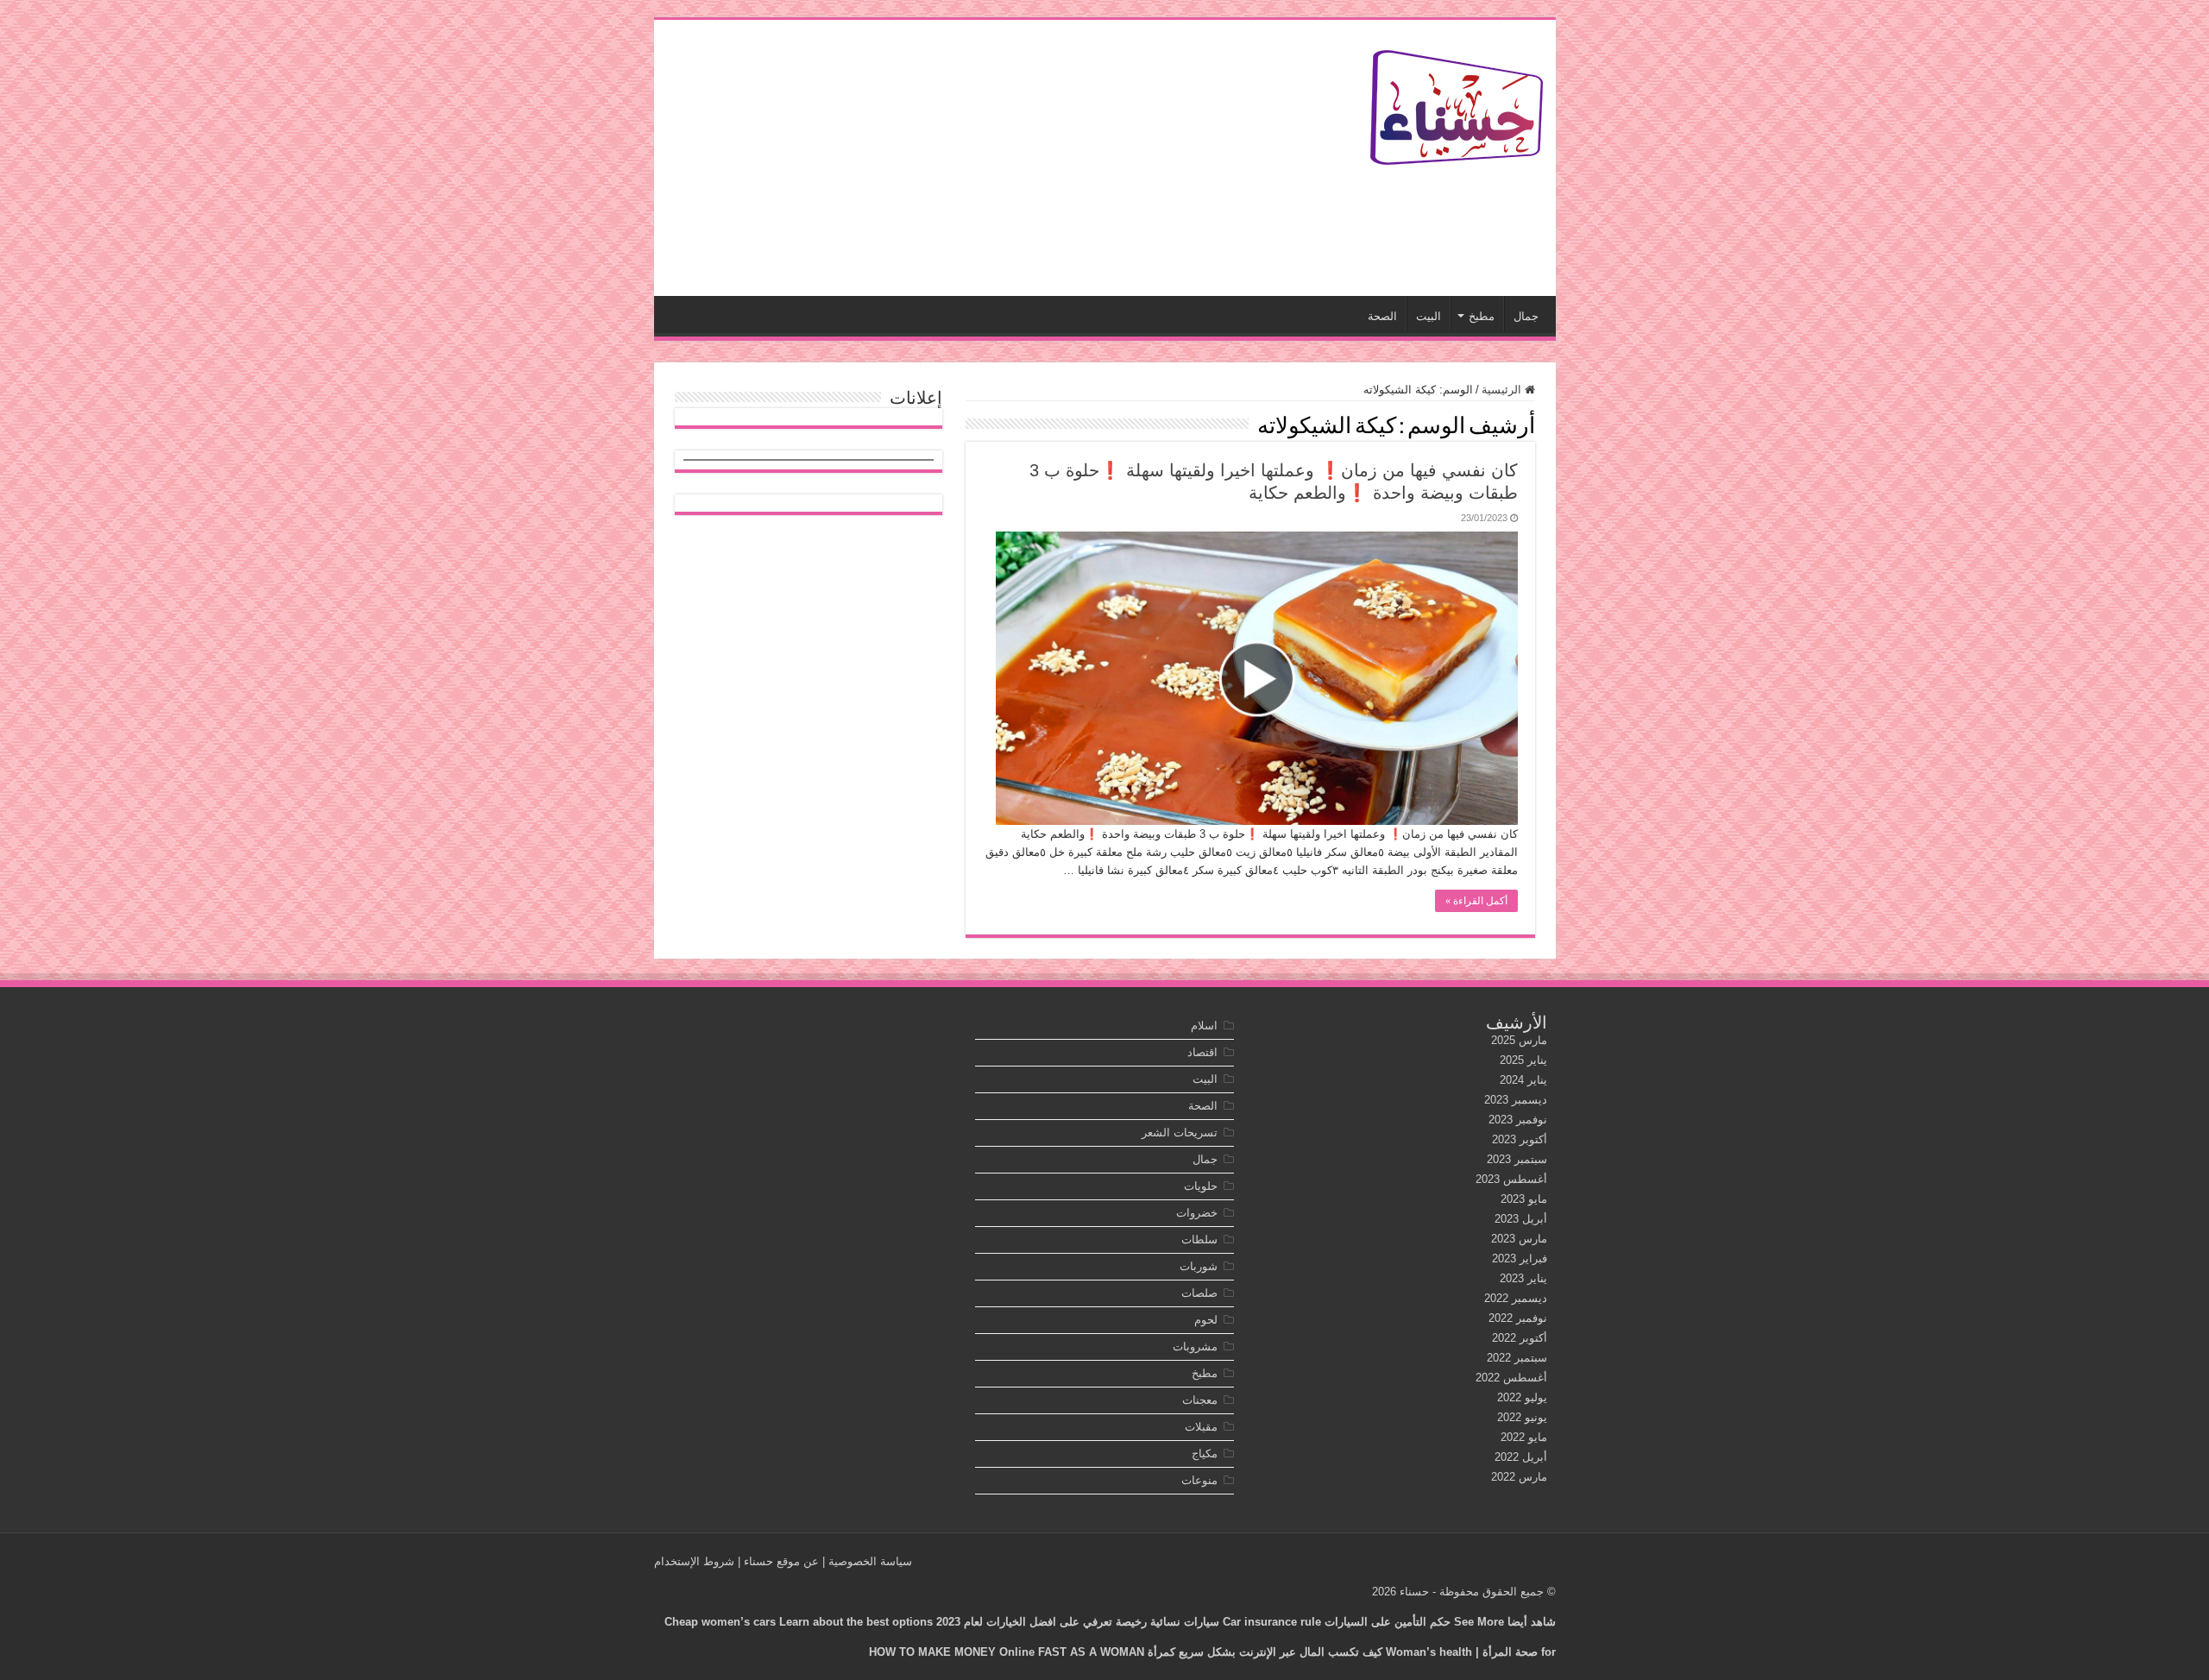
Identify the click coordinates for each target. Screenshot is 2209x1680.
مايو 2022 (1524, 1437)
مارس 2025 (1519, 1040)
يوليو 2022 (1522, 1397)
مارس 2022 (1519, 1477)
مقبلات (1201, 1427)
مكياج (1205, 1453)
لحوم (1206, 1320)
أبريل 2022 (1521, 1457)
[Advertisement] (981, 158)
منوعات (1199, 1480)
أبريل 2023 (1521, 1219)
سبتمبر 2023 (1517, 1159)
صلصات (1199, 1293)
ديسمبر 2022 (1516, 1298)
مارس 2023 (1519, 1239)
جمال (1526, 316)
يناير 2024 (1523, 1080)
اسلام (1204, 1026)
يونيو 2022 (1522, 1417)
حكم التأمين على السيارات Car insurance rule (1337, 1622)
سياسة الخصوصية (870, 1561)
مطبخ (1482, 316)
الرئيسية (1503, 390)
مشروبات (1195, 1347)
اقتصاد (1202, 1052)
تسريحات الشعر (1180, 1133)
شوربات (1199, 1266)
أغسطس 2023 (1511, 1179)
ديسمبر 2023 (1516, 1100)
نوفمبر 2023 (1518, 1120)
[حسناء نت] (1457, 104)
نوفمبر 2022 (1518, 1318)
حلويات (1201, 1186)
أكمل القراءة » (1476, 901)
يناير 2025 (1523, 1060)
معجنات (1200, 1400)
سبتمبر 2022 (1517, 1358)
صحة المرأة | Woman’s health (1462, 1652)
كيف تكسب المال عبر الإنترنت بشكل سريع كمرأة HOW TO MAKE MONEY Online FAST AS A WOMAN (1126, 1652)
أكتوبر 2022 (1520, 1338)
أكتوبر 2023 (1520, 1139)
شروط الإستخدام (694, 1561)
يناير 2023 (1523, 1278)
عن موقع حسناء (781, 1561)
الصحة (1382, 316)
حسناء (1414, 1592)
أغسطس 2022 (1511, 1378)
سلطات (1199, 1240)
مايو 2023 (1524, 1199)
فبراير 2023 (1520, 1258)
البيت (1429, 316)
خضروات (1197, 1213)
